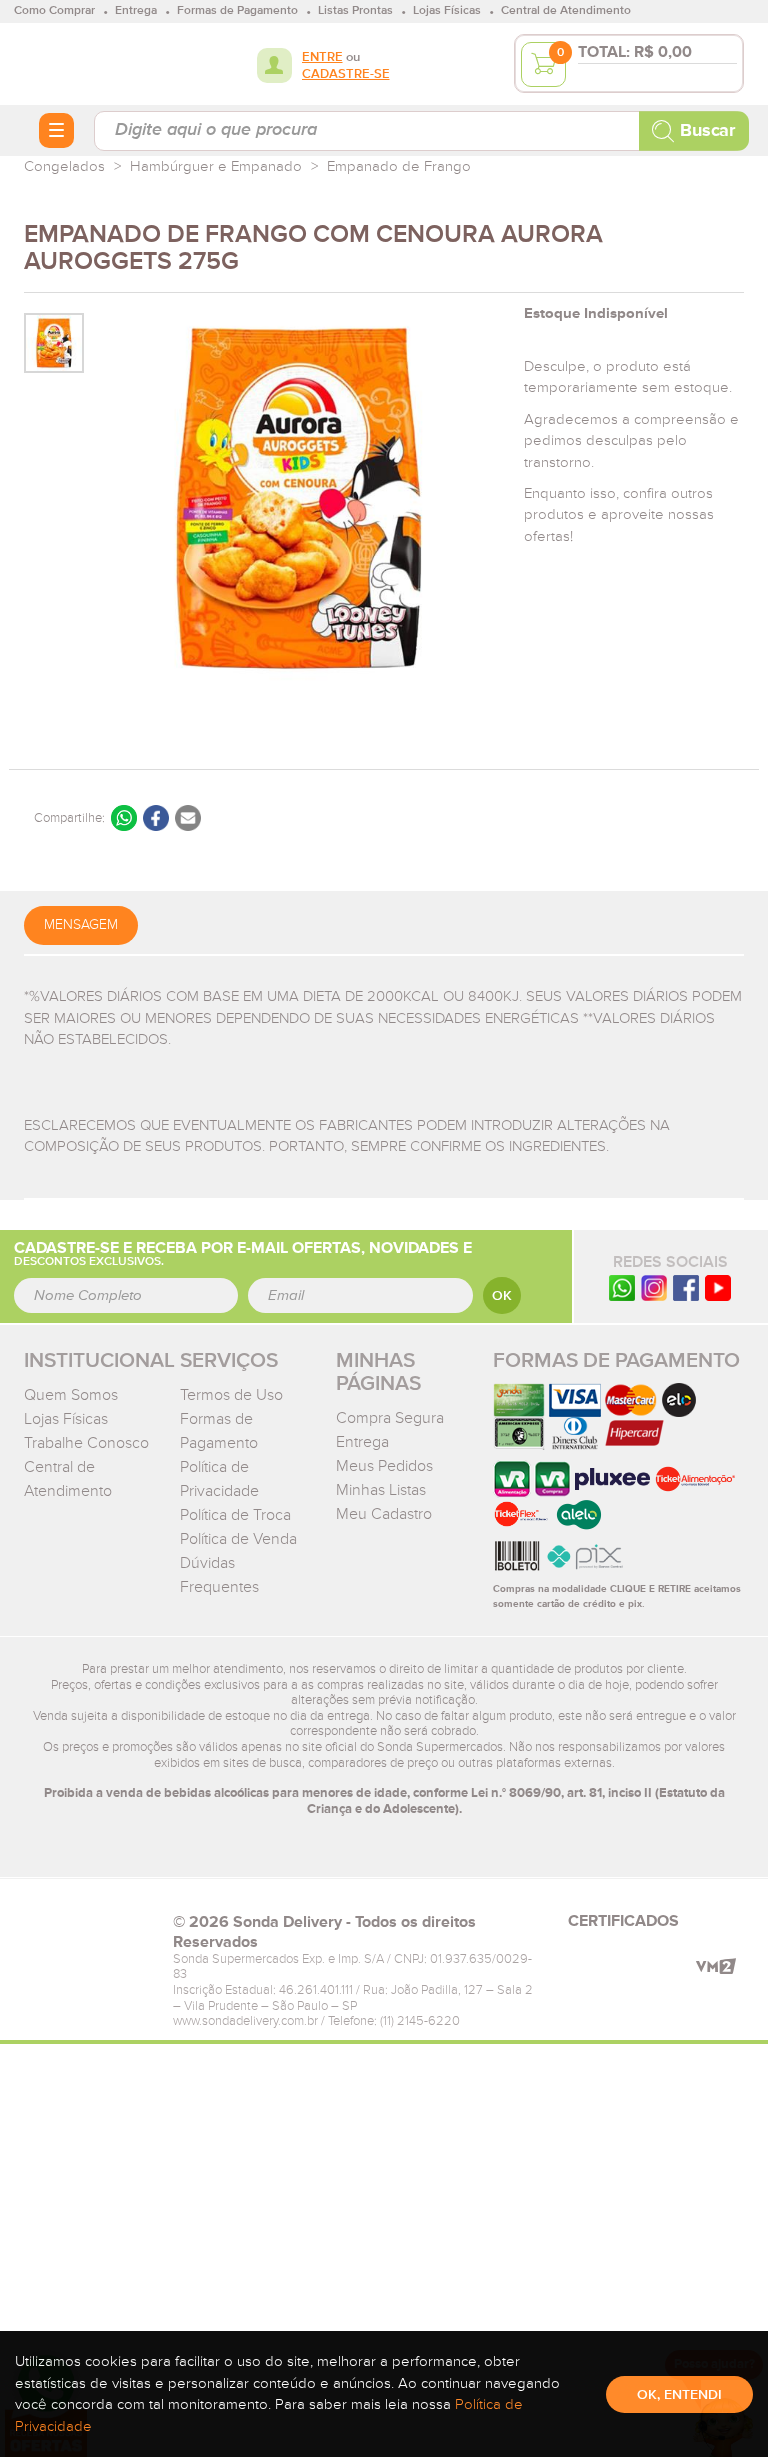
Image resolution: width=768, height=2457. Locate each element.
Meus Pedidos (384, 1466)
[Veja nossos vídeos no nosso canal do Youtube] (718, 1287)
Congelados (64, 166)
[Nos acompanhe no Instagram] (654, 1287)
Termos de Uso (231, 1395)
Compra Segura (390, 1418)
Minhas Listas (381, 1490)
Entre (322, 57)
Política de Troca (235, 1515)
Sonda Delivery (88, 1928)
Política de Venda (238, 1539)
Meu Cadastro (384, 1514)
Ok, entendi (679, 2395)
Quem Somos (71, 1395)
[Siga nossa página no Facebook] (686, 1287)
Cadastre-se (346, 74)
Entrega (362, 1442)
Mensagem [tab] (81, 925)
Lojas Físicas (66, 1419)
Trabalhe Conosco (86, 1443)
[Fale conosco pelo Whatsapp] (622, 1287)
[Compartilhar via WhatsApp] (124, 818)
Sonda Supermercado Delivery (88, 63)
